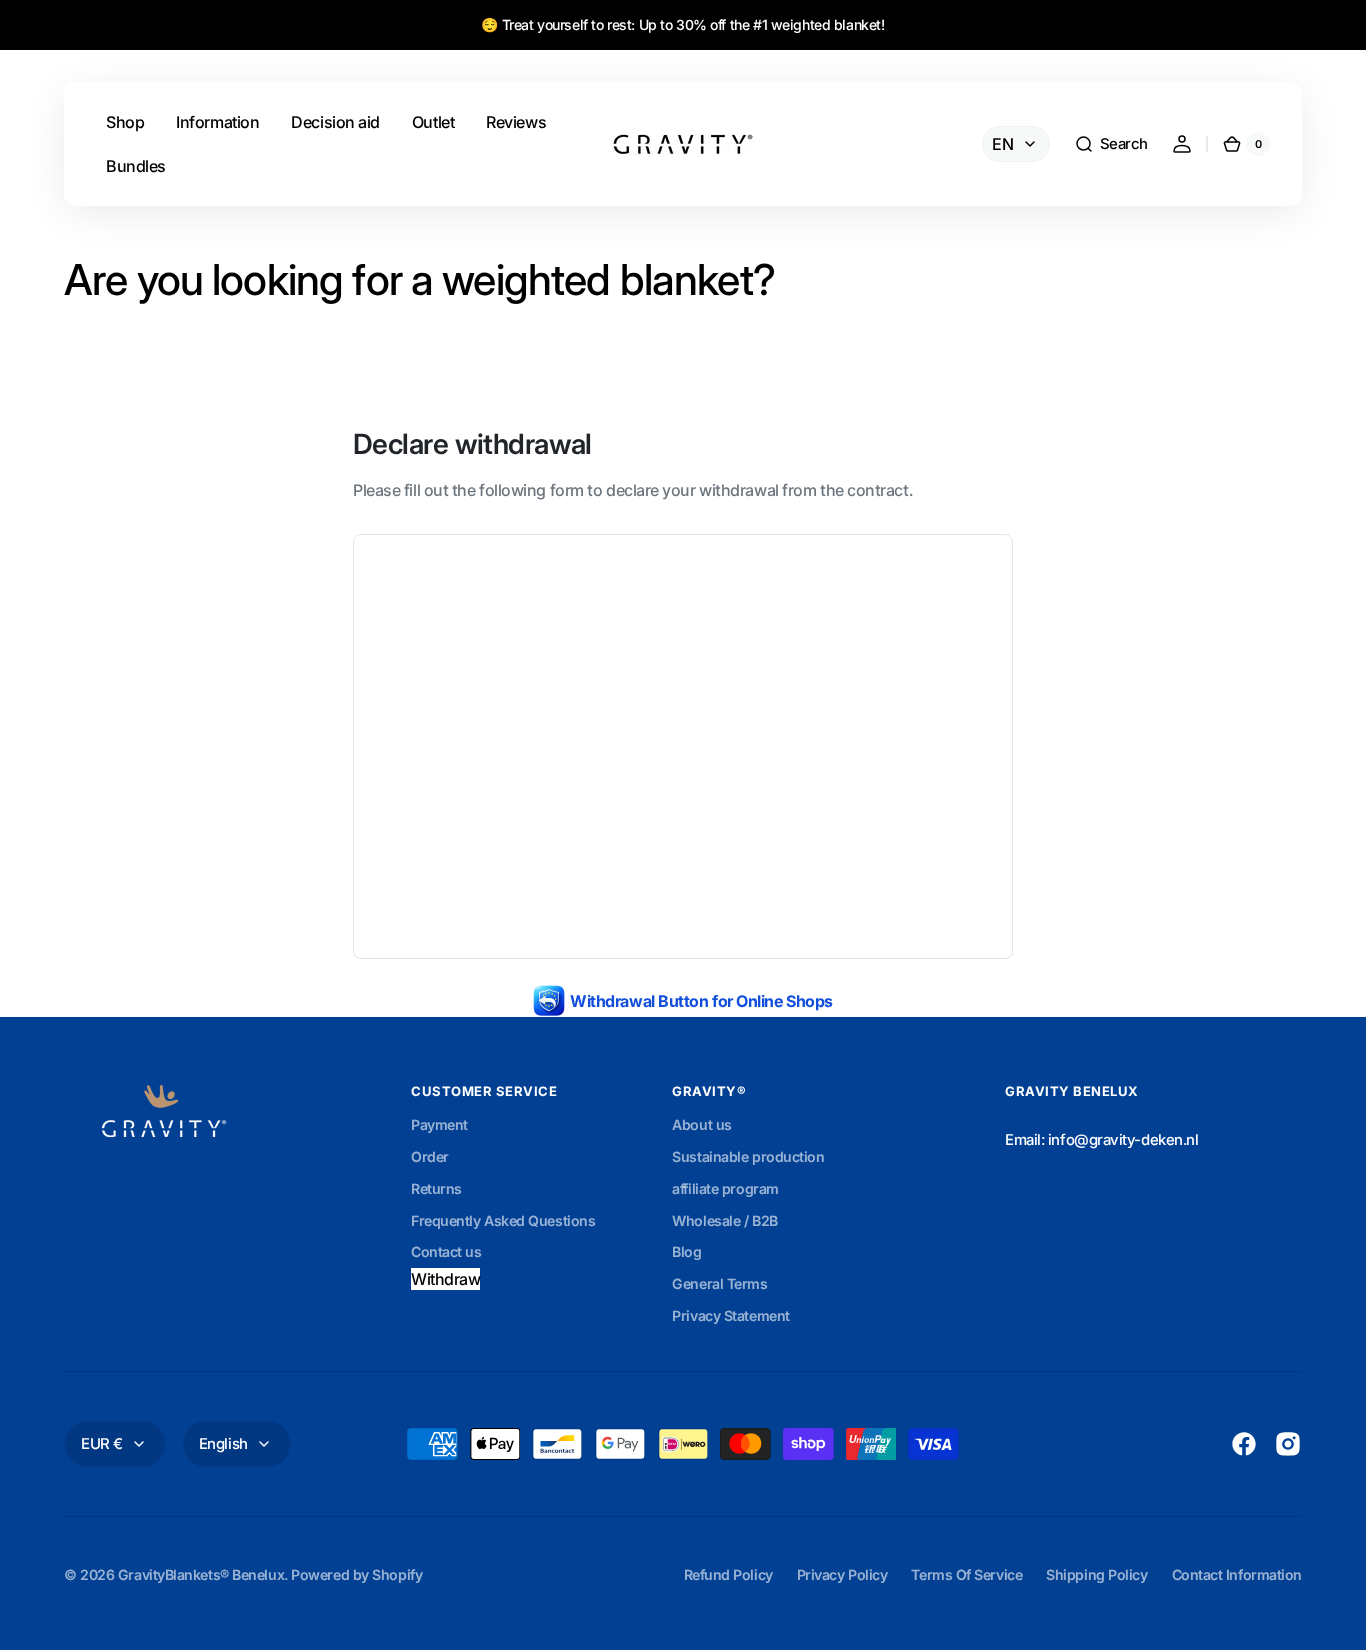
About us (701, 1124)
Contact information (1237, 1574)
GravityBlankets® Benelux (201, 1574)
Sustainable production (748, 1156)
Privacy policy (842, 1574)
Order (430, 1156)
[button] (1111, 144)
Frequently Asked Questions (503, 1220)
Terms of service (966, 1574)
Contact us (446, 1251)
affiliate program (725, 1188)
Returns (436, 1188)
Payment (439, 1124)
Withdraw (445, 1279)
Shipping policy (1096, 1574)
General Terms (719, 1283)
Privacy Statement (730, 1315)
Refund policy (728, 1574)
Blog (686, 1251)
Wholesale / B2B (724, 1220)
